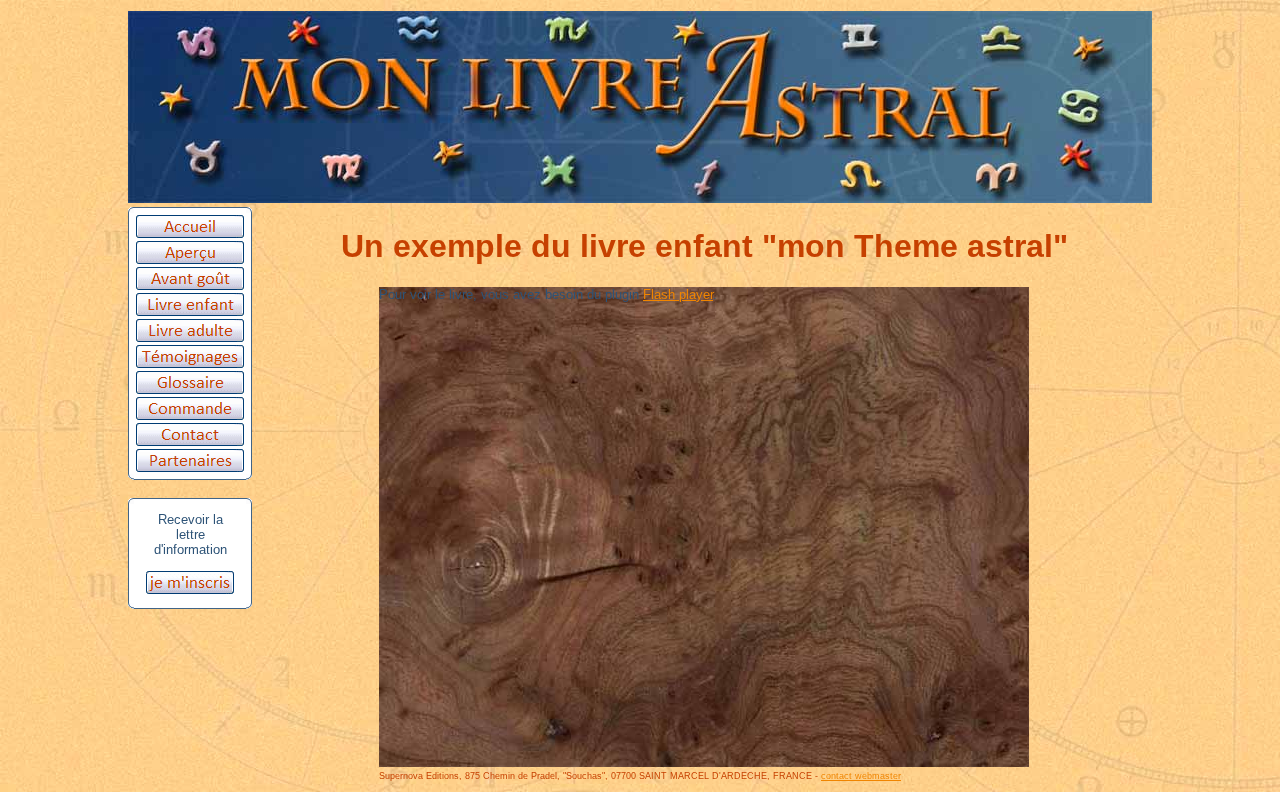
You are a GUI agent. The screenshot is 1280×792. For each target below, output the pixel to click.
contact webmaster (861, 776)
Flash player (678, 294)
